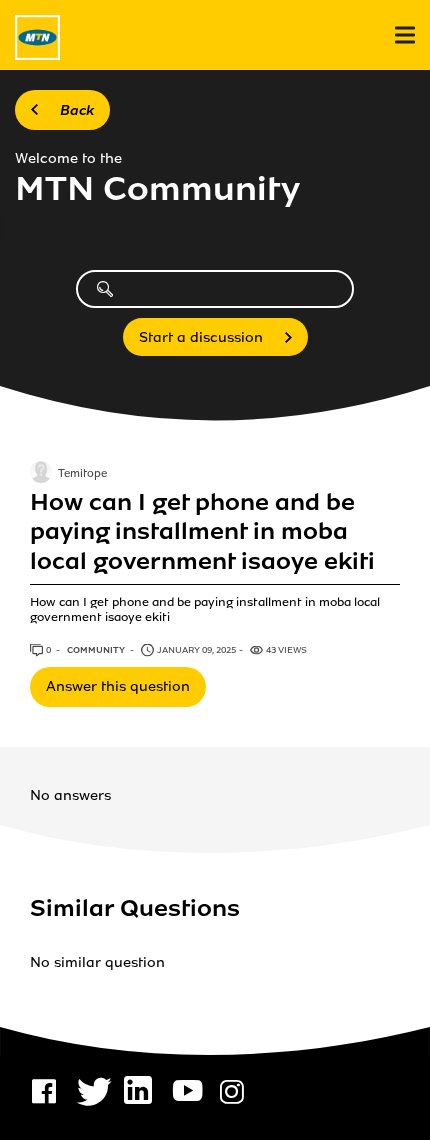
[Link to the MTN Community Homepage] (37, 37)
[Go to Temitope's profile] (41, 474)
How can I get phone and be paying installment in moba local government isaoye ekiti (202, 532)
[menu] (405, 35)
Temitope (82, 474)
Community (97, 650)
